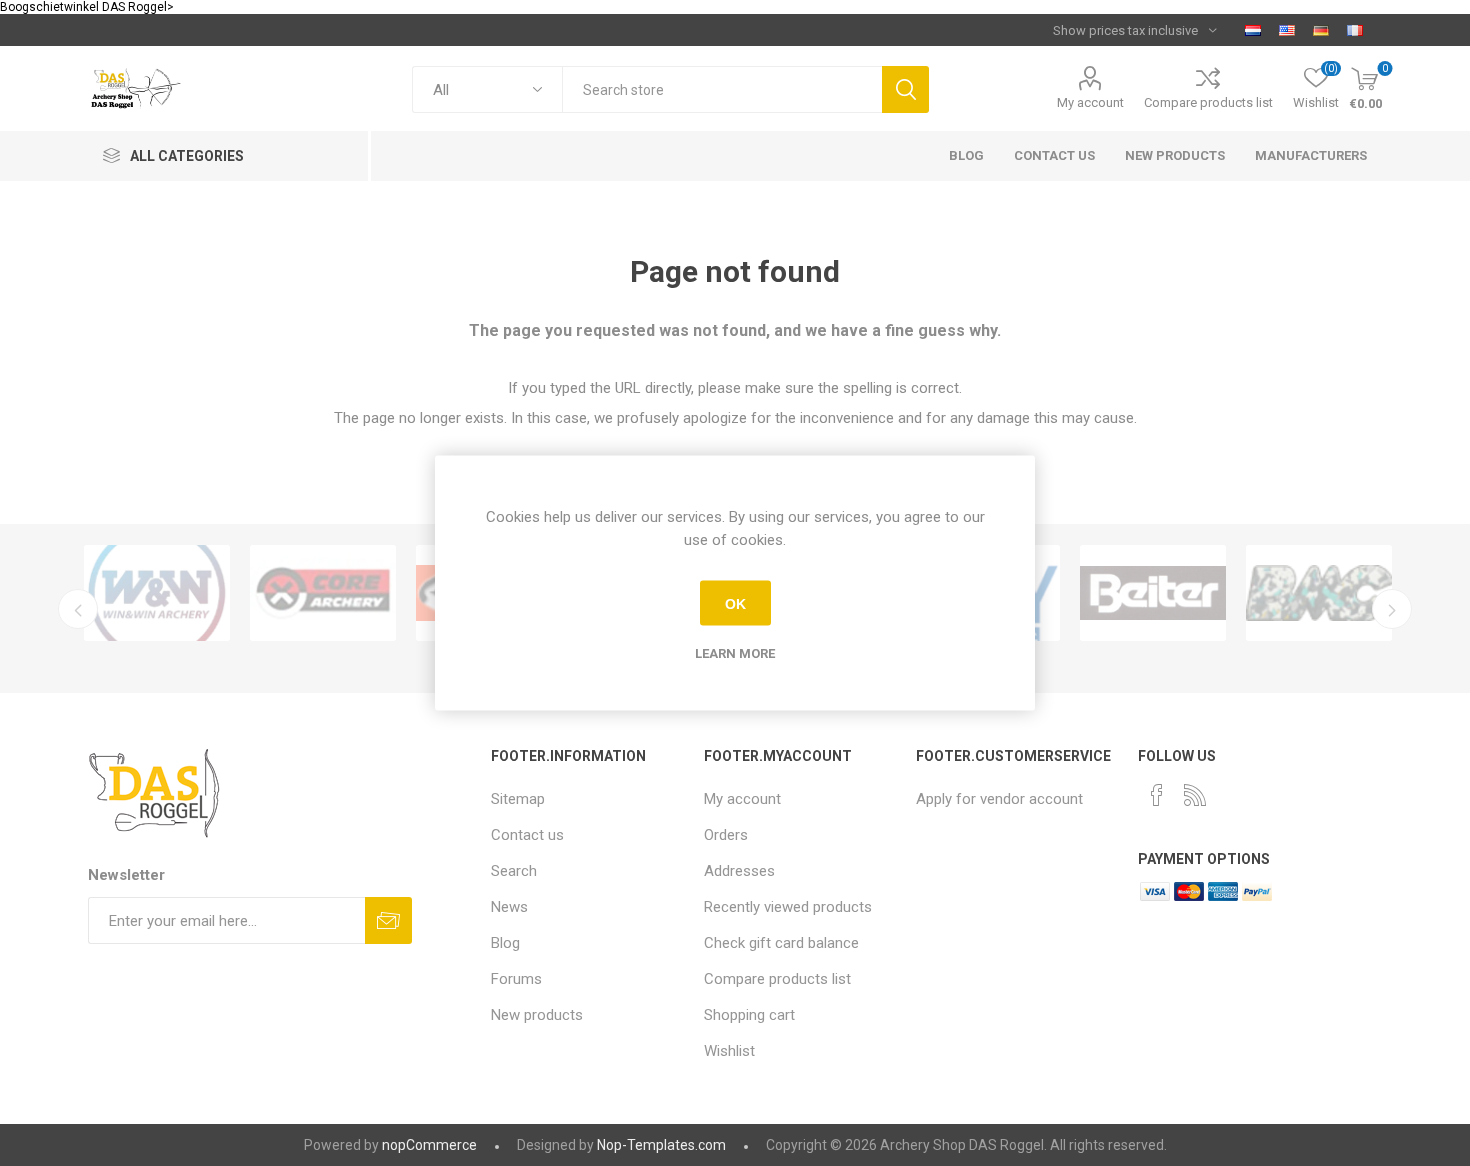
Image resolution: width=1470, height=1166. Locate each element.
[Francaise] (1355, 30)
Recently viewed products (788, 907)
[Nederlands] (1253, 30)
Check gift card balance (781, 943)
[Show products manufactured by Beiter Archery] (1153, 593)
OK (735, 603)
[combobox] (722, 89)
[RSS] (1195, 795)
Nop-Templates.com (661, 1145)
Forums (516, 979)
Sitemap (518, 799)
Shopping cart (749, 1015)
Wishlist (729, 1051)
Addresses (739, 871)
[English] (1287, 30)
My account (1090, 102)
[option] (157, 593)
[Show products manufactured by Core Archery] (323, 593)
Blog (505, 943)
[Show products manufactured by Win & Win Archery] (157, 593)
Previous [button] (78, 609)
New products (537, 1015)
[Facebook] (1157, 795)
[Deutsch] (1321, 30)
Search (905, 89)
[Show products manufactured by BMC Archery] (1319, 593)
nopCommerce (429, 1145)
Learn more (735, 653)
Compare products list (1208, 102)
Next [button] (1392, 609)
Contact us (527, 835)
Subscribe (388, 920)
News (509, 907)
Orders (726, 835)
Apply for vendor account (999, 799)
